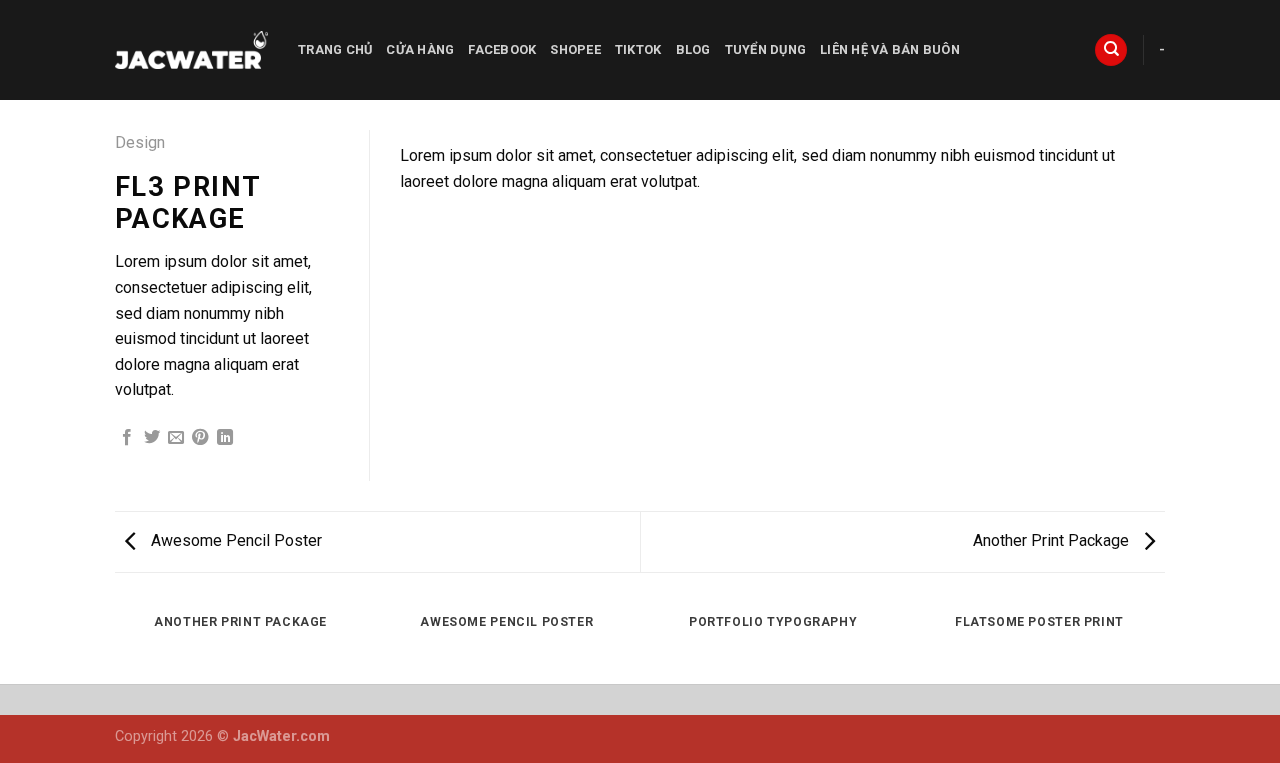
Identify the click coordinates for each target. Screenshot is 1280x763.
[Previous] (440, 149)
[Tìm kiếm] (1111, 50)
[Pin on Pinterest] (200, 438)
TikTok (638, 49)
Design (140, 142)
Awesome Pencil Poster (234, 540)
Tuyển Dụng (766, 49)
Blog (693, 49)
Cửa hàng (420, 49)
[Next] (1125, 149)
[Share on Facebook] (127, 438)
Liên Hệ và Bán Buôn (890, 49)
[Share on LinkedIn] (225, 438)
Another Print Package (1053, 540)
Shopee (575, 49)
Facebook (502, 49)
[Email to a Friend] (176, 438)
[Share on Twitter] (152, 438)
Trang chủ (335, 49)
